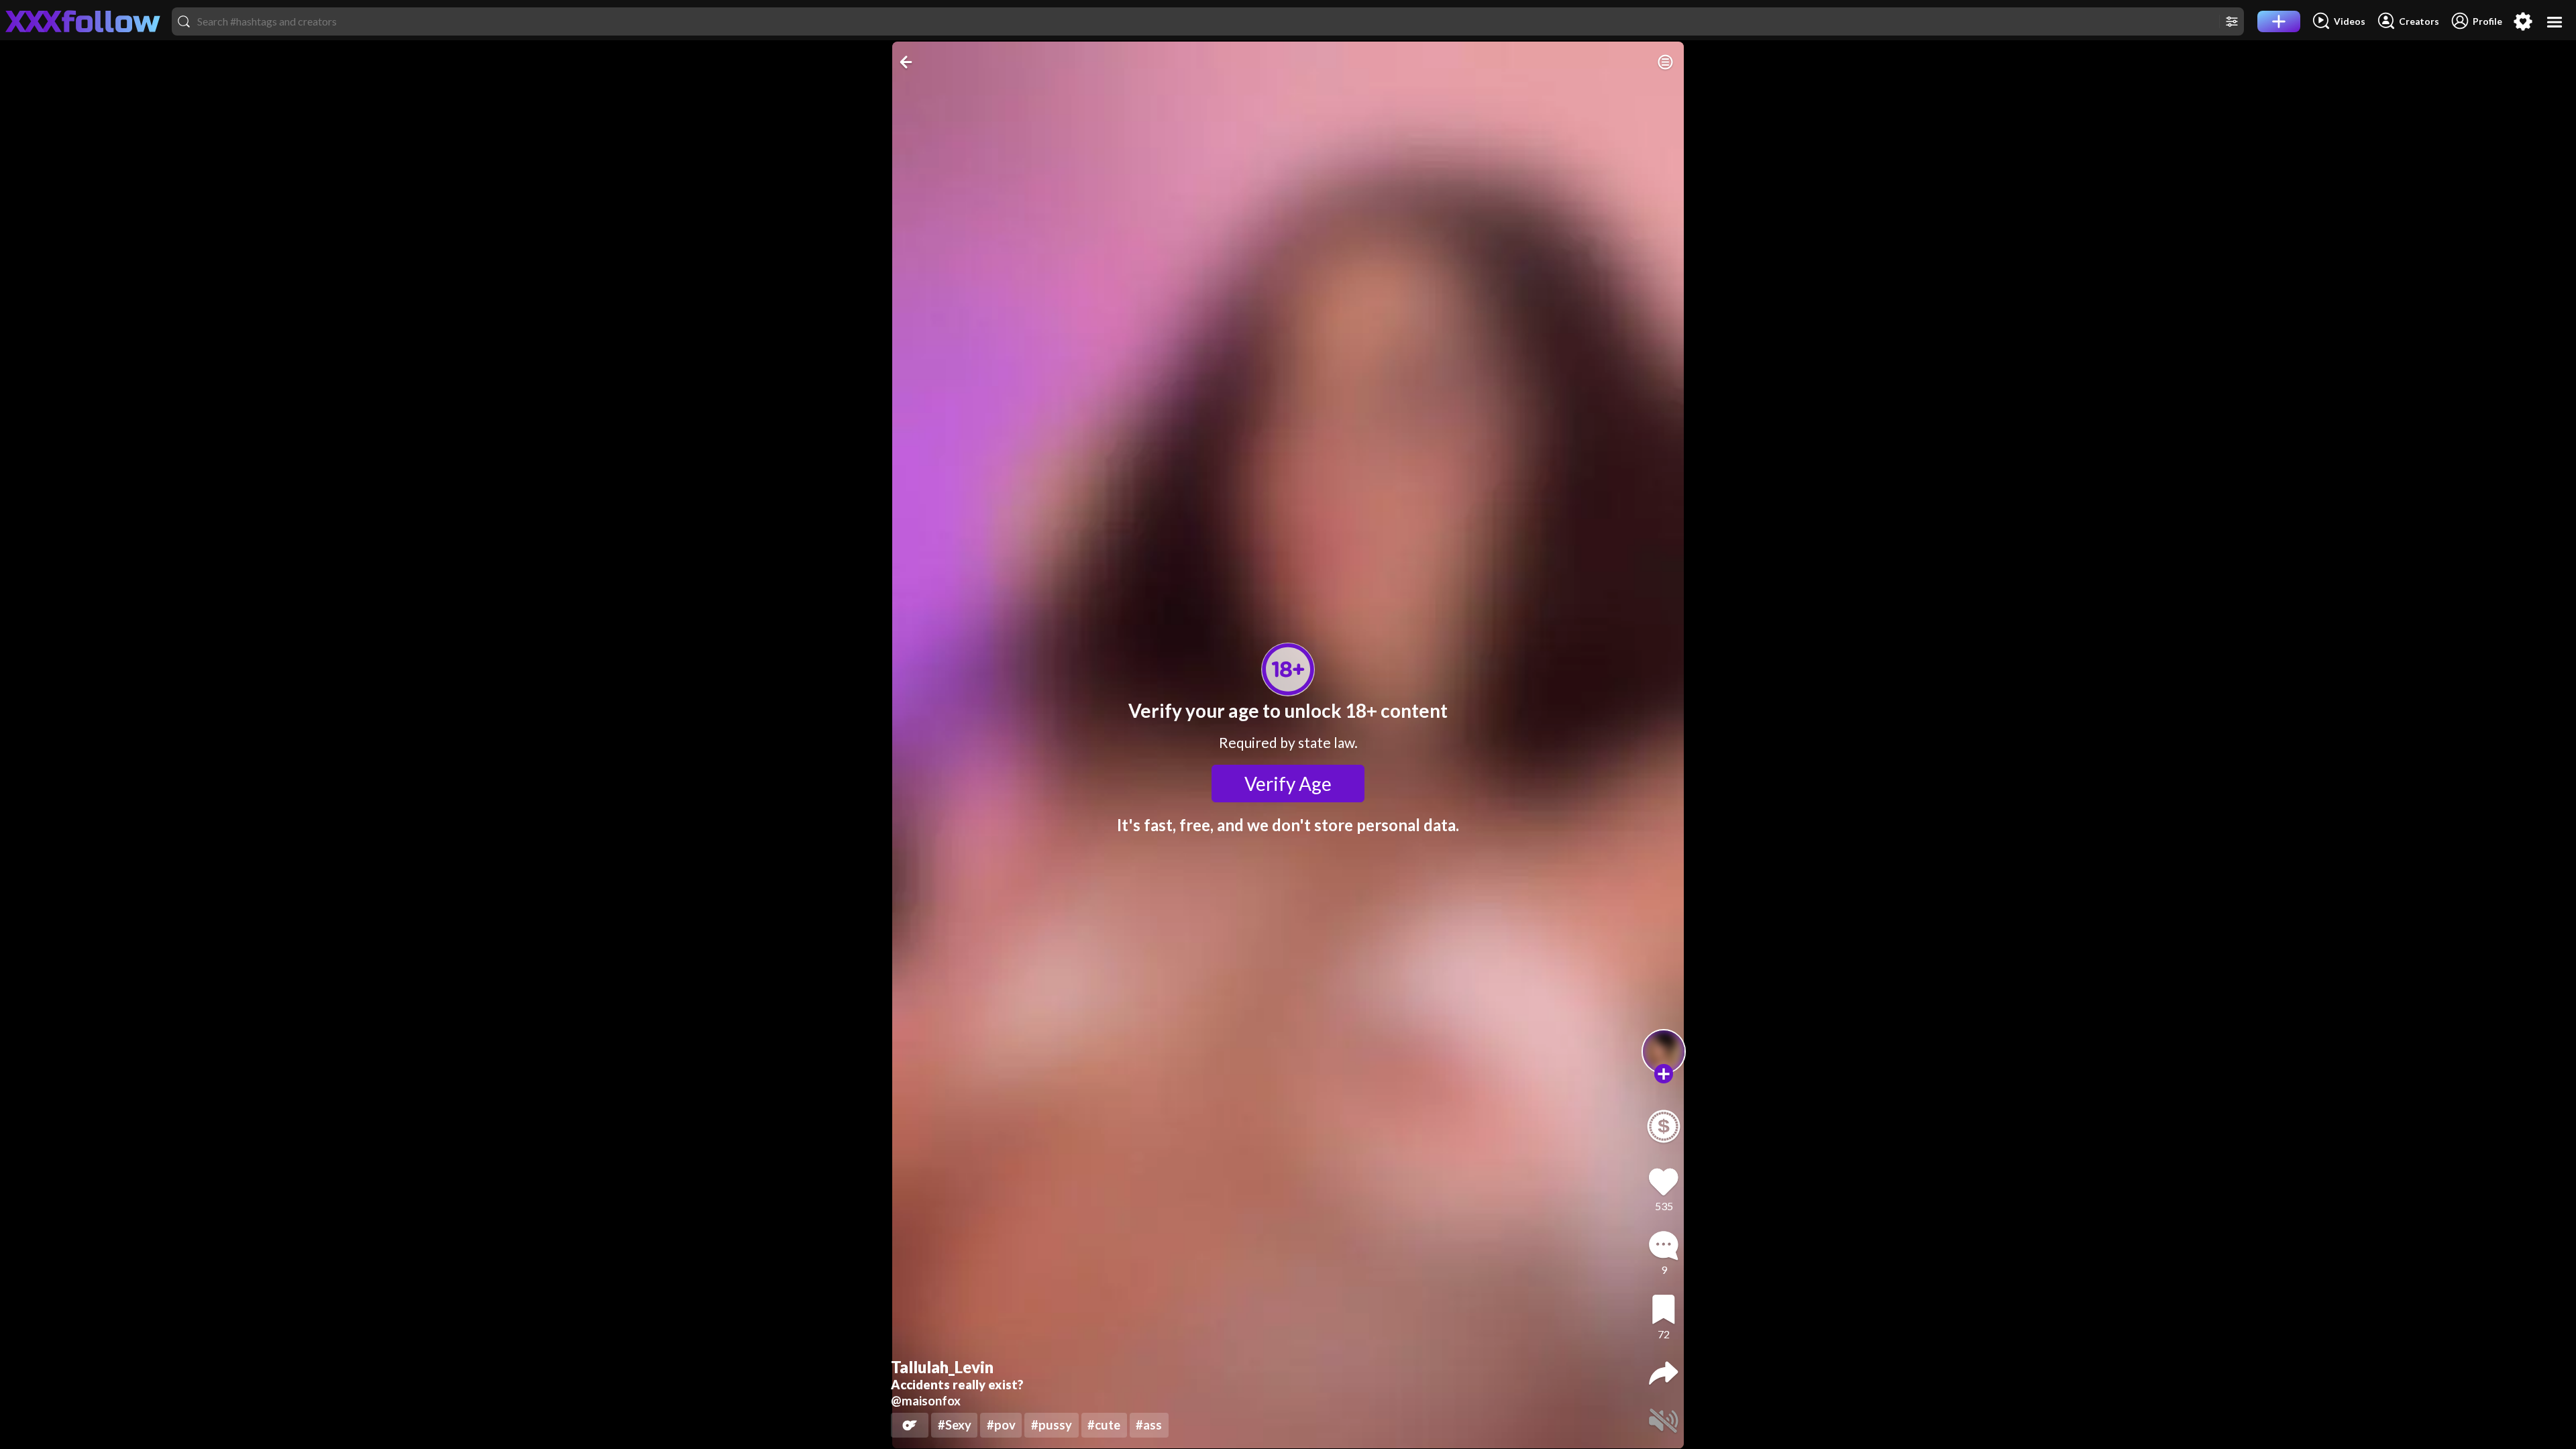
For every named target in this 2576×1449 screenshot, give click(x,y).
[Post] (2279, 21)
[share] (1664, 1373)
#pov (1001, 1425)
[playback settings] (1665, 62)
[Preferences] (2523, 21)
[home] (83, 21)
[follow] (1664, 1074)
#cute (1104, 1425)
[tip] (1664, 1126)
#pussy (1052, 1425)
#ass (1149, 1425)
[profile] (1664, 1052)
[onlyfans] (910, 1425)
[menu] (2555, 22)
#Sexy (955, 1425)
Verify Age (1288, 784)
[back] (907, 62)
